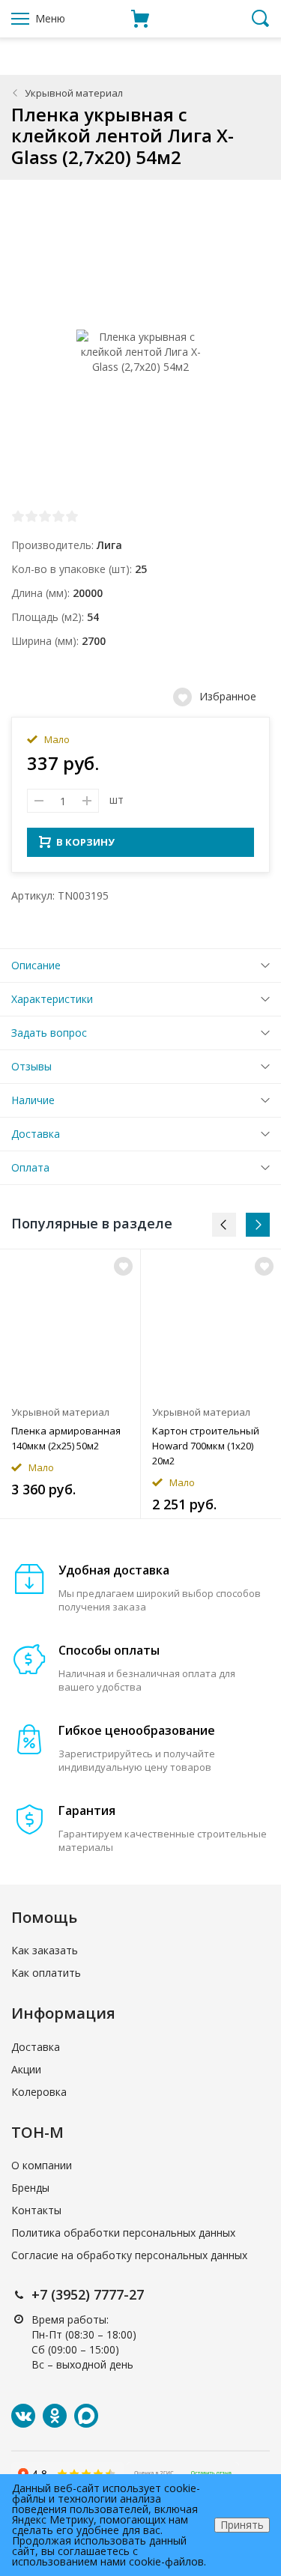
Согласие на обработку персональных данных (129, 2255)
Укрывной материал (74, 93)
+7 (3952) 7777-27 (88, 2294)
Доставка (36, 1134)
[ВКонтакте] (23, 2416)
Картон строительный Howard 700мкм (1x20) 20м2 (206, 1446)
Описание (36, 965)
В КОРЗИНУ (85, 842)
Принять (242, 2525)
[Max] (86, 2416)
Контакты (36, 2210)
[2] (31, 516)
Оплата (30, 1167)
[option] (70, 1384)
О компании (42, 2165)
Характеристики (52, 999)
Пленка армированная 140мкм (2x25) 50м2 (66, 1438)
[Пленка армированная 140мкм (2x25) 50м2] (70, 1323)
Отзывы (31, 1066)
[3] (45, 516)
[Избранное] (123, 1266)
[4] (58, 516)
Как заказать (45, 1950)
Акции (26, 2069)
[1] (18, 516)
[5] (72, 516)
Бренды (30, 2188)
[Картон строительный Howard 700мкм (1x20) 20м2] (211, 1323)
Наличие (33, 1100)
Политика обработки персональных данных (123, 2233)
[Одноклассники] (55, 2416)
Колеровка (39, 2092)
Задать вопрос (49, 1033)
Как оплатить (46, 1973)
